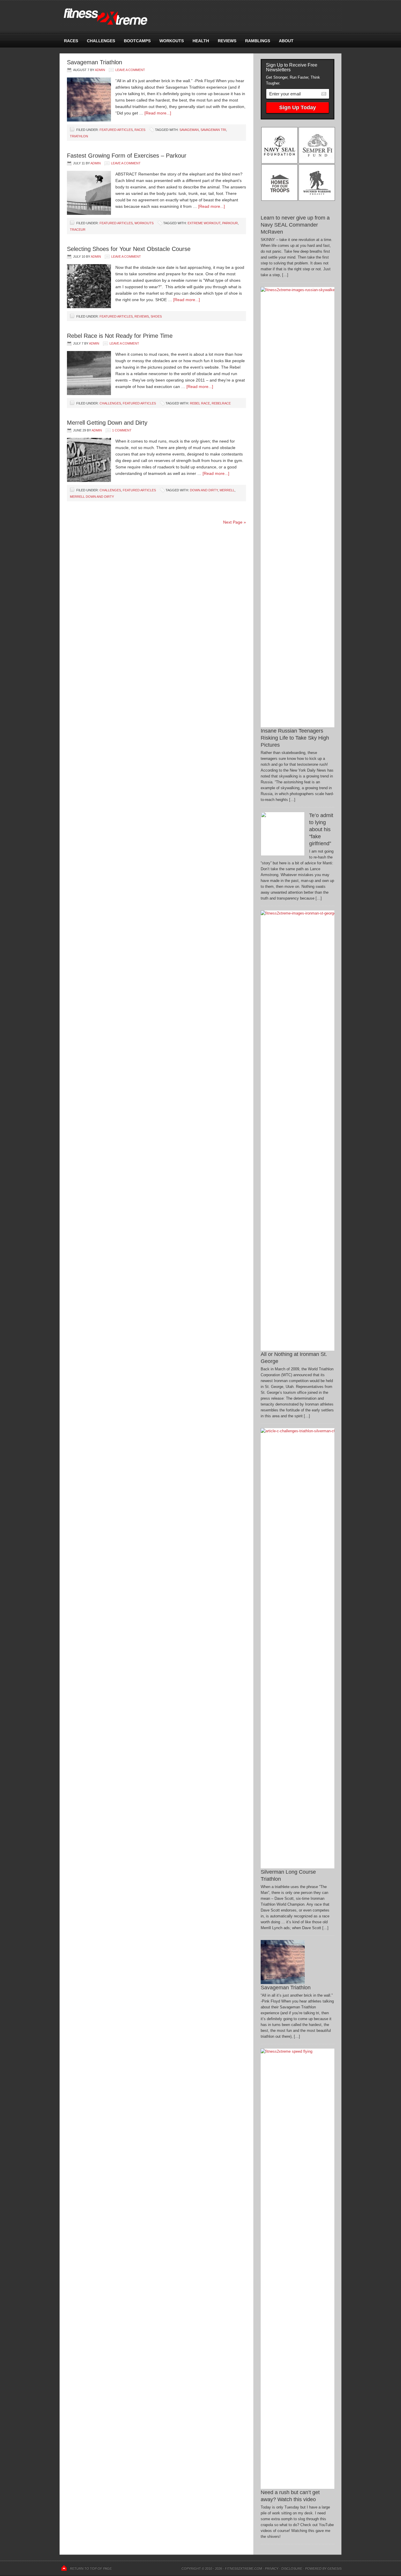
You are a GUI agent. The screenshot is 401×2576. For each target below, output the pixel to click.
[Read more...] (158, 113)
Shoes (156, 316)
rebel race (200, 403)
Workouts (172, 41)
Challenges (101, 41)
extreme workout (204, 223)
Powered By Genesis (323, 2568)
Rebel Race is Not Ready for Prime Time (120, 336)
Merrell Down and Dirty (92, 497)
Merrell (227, 490)
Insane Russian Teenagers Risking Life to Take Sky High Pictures (295, 738)
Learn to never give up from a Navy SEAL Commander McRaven (295, 225)
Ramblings (258, 41)
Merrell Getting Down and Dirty (107, 423)
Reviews (227, 41)
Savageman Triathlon (95, 62)
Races (71, 41)
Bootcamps (137, 41)
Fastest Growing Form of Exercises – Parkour (127, 156)
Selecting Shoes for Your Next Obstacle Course (129, 249)
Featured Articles (116, 130)
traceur (78, 230)
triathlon (79, 136)
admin (100, 70)
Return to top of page (91, 2568)
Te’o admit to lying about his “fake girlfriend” (321, 829)
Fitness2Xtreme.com (243, 2568)
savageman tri (213, 130)
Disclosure (292, 2568)
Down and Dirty (204, 490)
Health (201, 41)
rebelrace (221, 403)
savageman (189, 130)
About (286, 41)
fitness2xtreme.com (201, 17)
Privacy (272, 2568)
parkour (230, 223)
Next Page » (235, 522)
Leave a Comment (130, 70)
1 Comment (122, 430)
